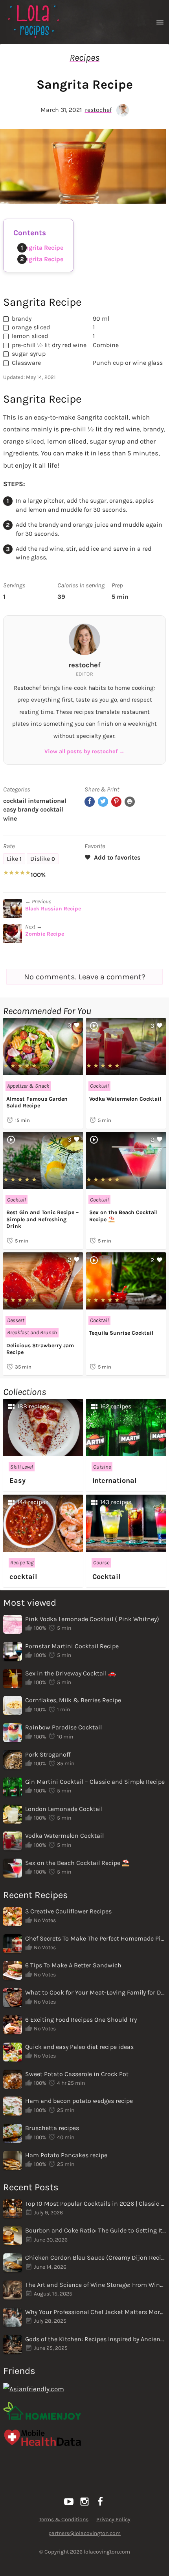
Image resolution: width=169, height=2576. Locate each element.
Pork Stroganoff (48, 1754)
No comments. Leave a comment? (85, 977)
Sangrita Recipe (40, 248)
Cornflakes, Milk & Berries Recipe (73, 1700)
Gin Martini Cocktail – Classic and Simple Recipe (95, 1782)
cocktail (52, 809)
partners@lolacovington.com (84, 2533)
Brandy (28, 809)
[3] (43, 1071)
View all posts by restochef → (84, 751)
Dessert (16, 1320)
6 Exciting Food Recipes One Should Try (81, 2020)
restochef (98, 110)
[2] (126, 1184)
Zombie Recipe (45, 934)
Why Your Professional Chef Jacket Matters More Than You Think (96, 2312)
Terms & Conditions (64, 2519)
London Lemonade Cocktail (64, 1809)
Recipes (84, 58)
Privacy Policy (113, 2519)
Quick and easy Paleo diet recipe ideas (79, 2047)
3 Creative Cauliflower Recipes (68, 1911)
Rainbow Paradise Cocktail (63, 1727)
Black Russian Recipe (53, 909)
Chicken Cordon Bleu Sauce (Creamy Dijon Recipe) (96, 2257)
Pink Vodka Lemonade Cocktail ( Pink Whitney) (92, 1619)
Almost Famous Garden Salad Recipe (37, 1102)
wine (10, 818)
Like (14, 859)
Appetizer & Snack (28, 1086)
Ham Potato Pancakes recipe (66, 2155)
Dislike (43, 859)
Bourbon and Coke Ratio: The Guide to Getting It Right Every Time (96, 2230)
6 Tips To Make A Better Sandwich (73, 1965)
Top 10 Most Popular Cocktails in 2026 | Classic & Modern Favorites (96, 2204)
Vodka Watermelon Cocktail (125, 1099)
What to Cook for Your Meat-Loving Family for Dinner (96, 1992)
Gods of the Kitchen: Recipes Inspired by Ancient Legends (96, 2339)
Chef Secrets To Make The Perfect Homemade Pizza (96, 1938)
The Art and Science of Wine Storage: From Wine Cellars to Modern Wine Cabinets (96, 2285)
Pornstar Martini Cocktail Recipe (72, 1646)
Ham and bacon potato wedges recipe (79, 2101)
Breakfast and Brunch (32, 1333)
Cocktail (15, 801)
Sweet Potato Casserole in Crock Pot (77, 2074)
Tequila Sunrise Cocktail (121, 1333)
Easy (10, 809)
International (47, 801)
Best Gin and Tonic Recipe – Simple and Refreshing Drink (42, 1219)
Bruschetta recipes (52, 2128)
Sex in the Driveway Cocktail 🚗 (71, 1673)
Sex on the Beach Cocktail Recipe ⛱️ (77, 1863)
